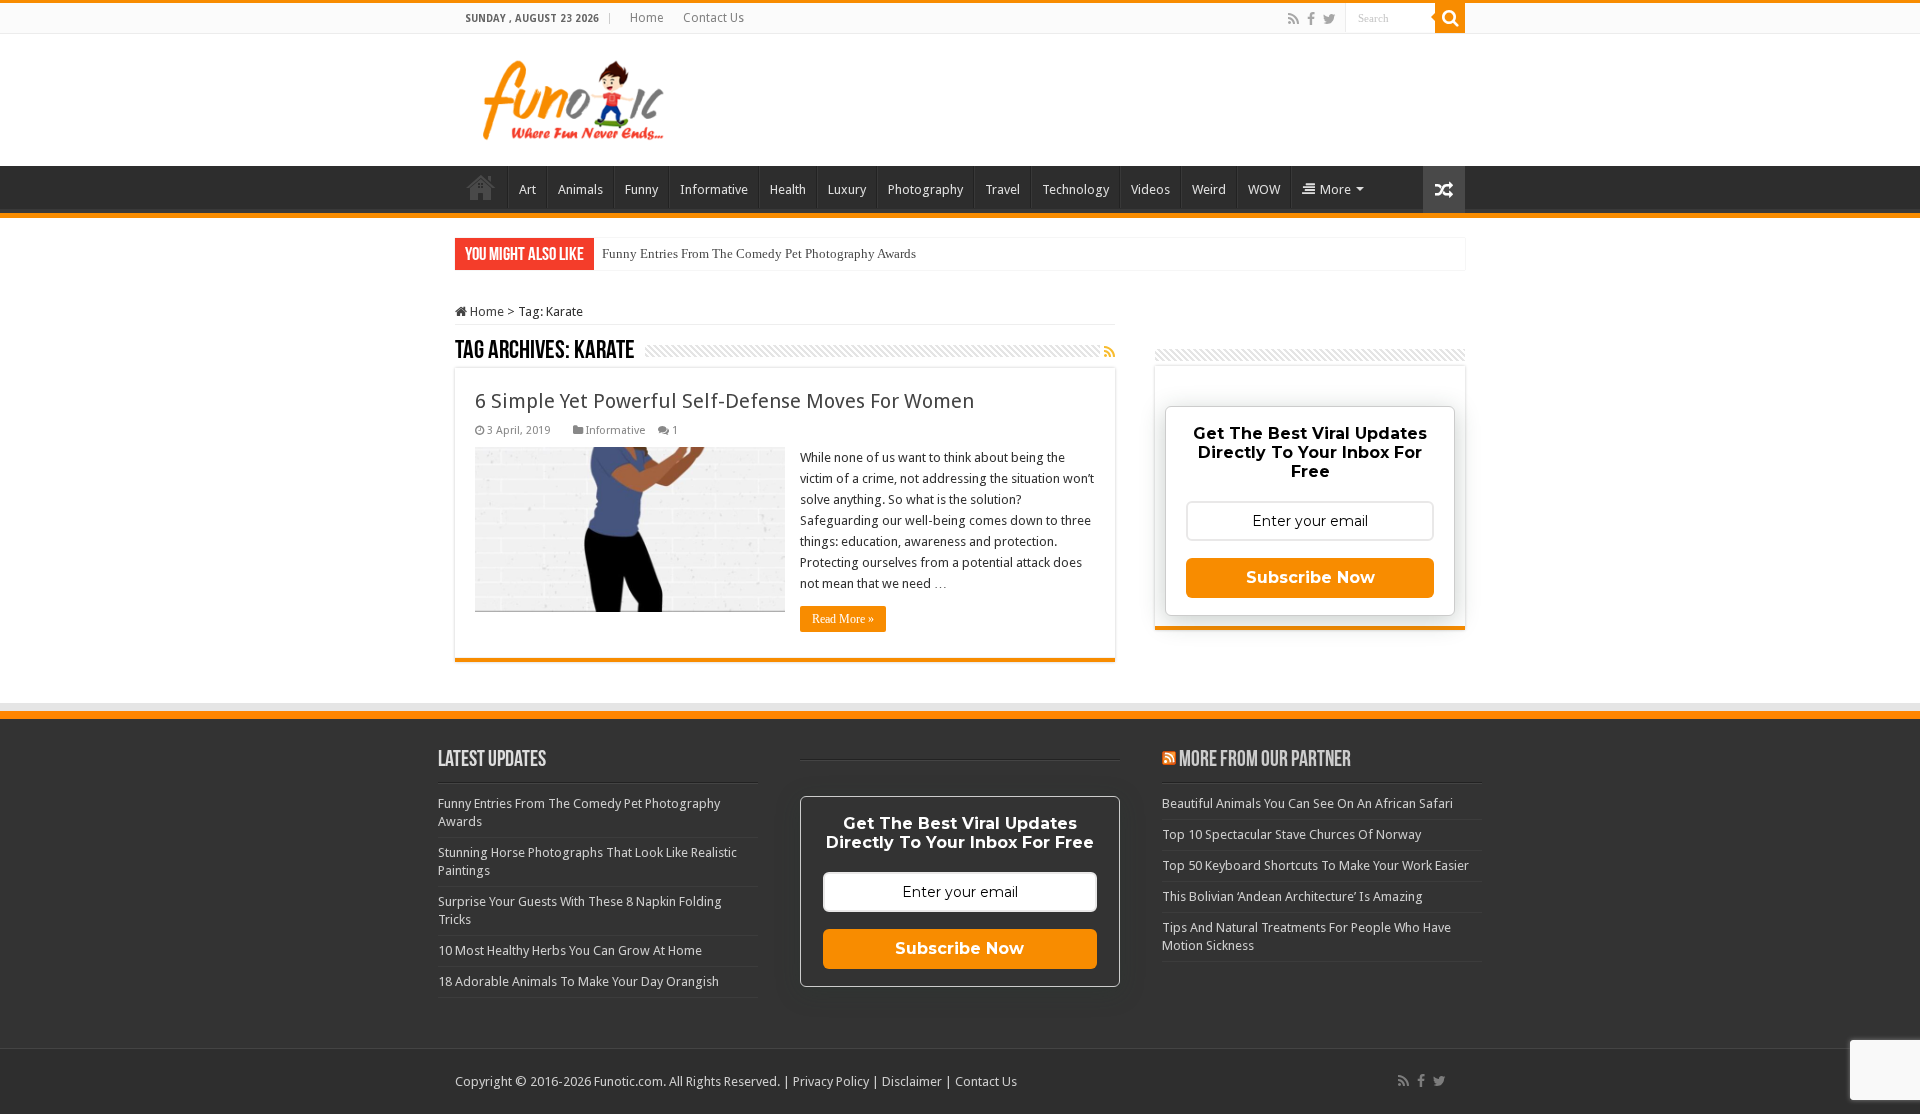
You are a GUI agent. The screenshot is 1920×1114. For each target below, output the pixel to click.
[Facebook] (1311, 19)
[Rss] (1293, 19)
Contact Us (713, 18)
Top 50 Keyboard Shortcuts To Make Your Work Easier (1315, 865)
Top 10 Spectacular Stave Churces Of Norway (1291, 834)
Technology (1075, 189)
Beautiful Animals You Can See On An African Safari (1307, 803)
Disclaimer (912, 1081)
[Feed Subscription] (1109, 352)
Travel (1002, 189)
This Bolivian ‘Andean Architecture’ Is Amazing (1292, 896)
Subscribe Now (1310, 577)
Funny (641, 189)
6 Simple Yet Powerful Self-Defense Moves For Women (724, 401)
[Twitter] (1329, 19)
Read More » (843, 619)
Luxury (847, 189)
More (1335, 189)
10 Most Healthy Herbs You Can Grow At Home (570, 950)
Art (527, 189)
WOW (1264, 189)
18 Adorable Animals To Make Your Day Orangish (578, 981)
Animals (580, 189)
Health (788, 189)
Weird (1209, 189)
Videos (1150, 189)
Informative (714, 189)
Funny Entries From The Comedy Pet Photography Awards (759, 253)
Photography (925, 189)
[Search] (1450, 18)
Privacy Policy (831, 1081)
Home (646, 18)
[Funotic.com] (572, 96)
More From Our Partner (1265, 760)
